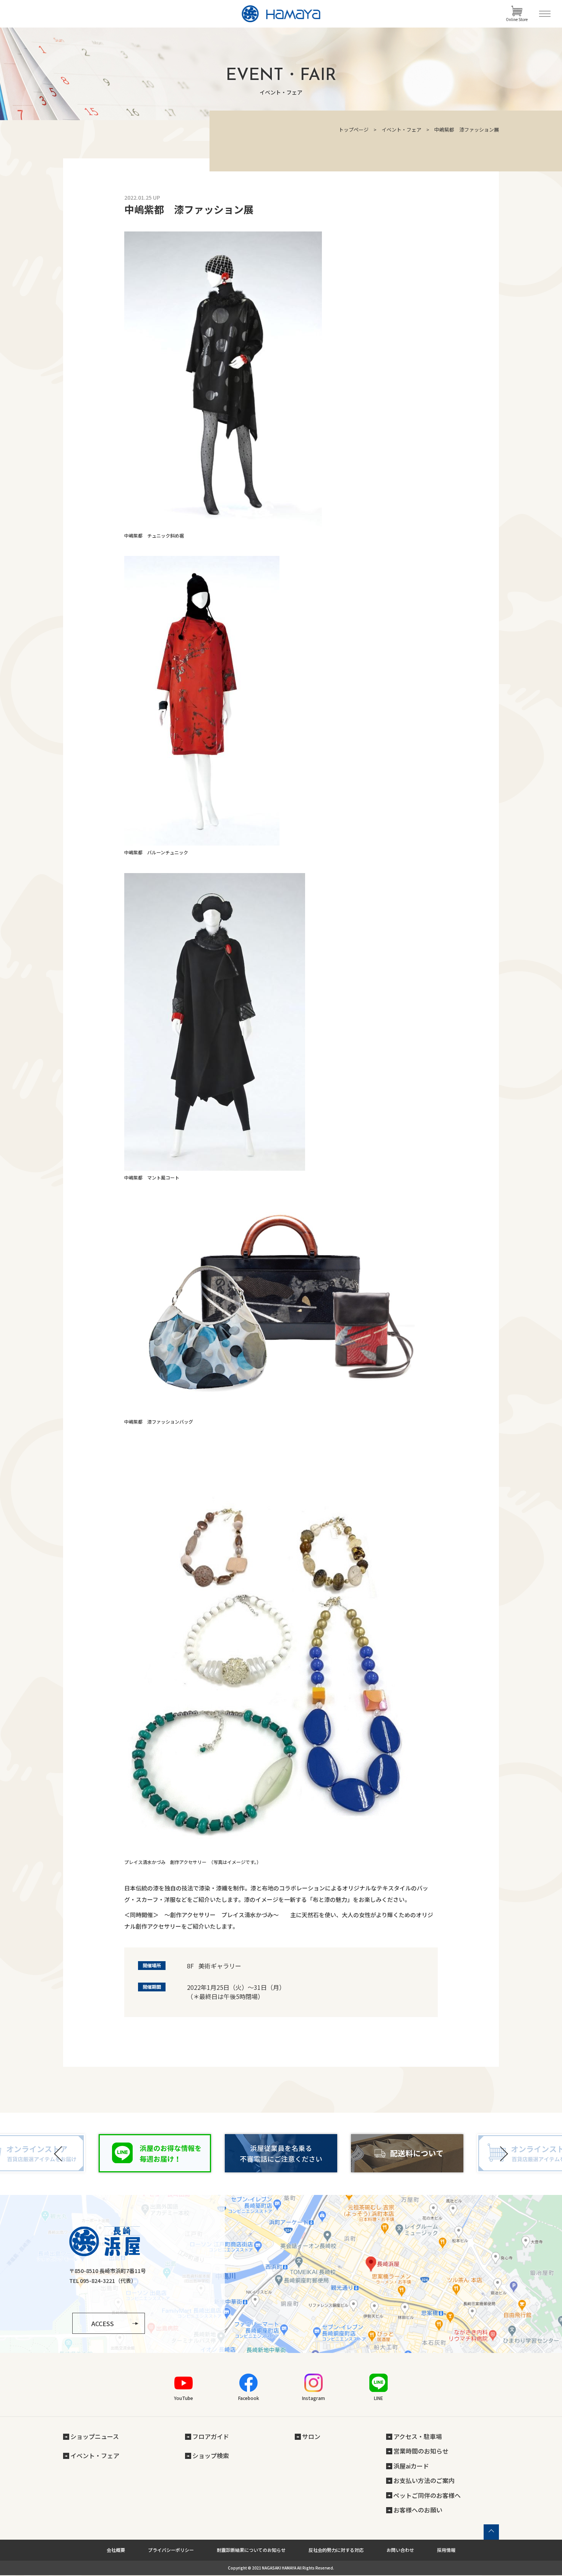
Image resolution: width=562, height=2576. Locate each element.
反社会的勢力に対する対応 (336, 2550)
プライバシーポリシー (171, 2550)
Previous (59, 2154)
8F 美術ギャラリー (214, 1966)
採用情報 (446, 2550)
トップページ (354, 130)
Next (503, 2154)
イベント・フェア (401, 130)
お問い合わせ (400, 2550)
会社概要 (116, 2550)
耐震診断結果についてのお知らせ (251, 2550)
